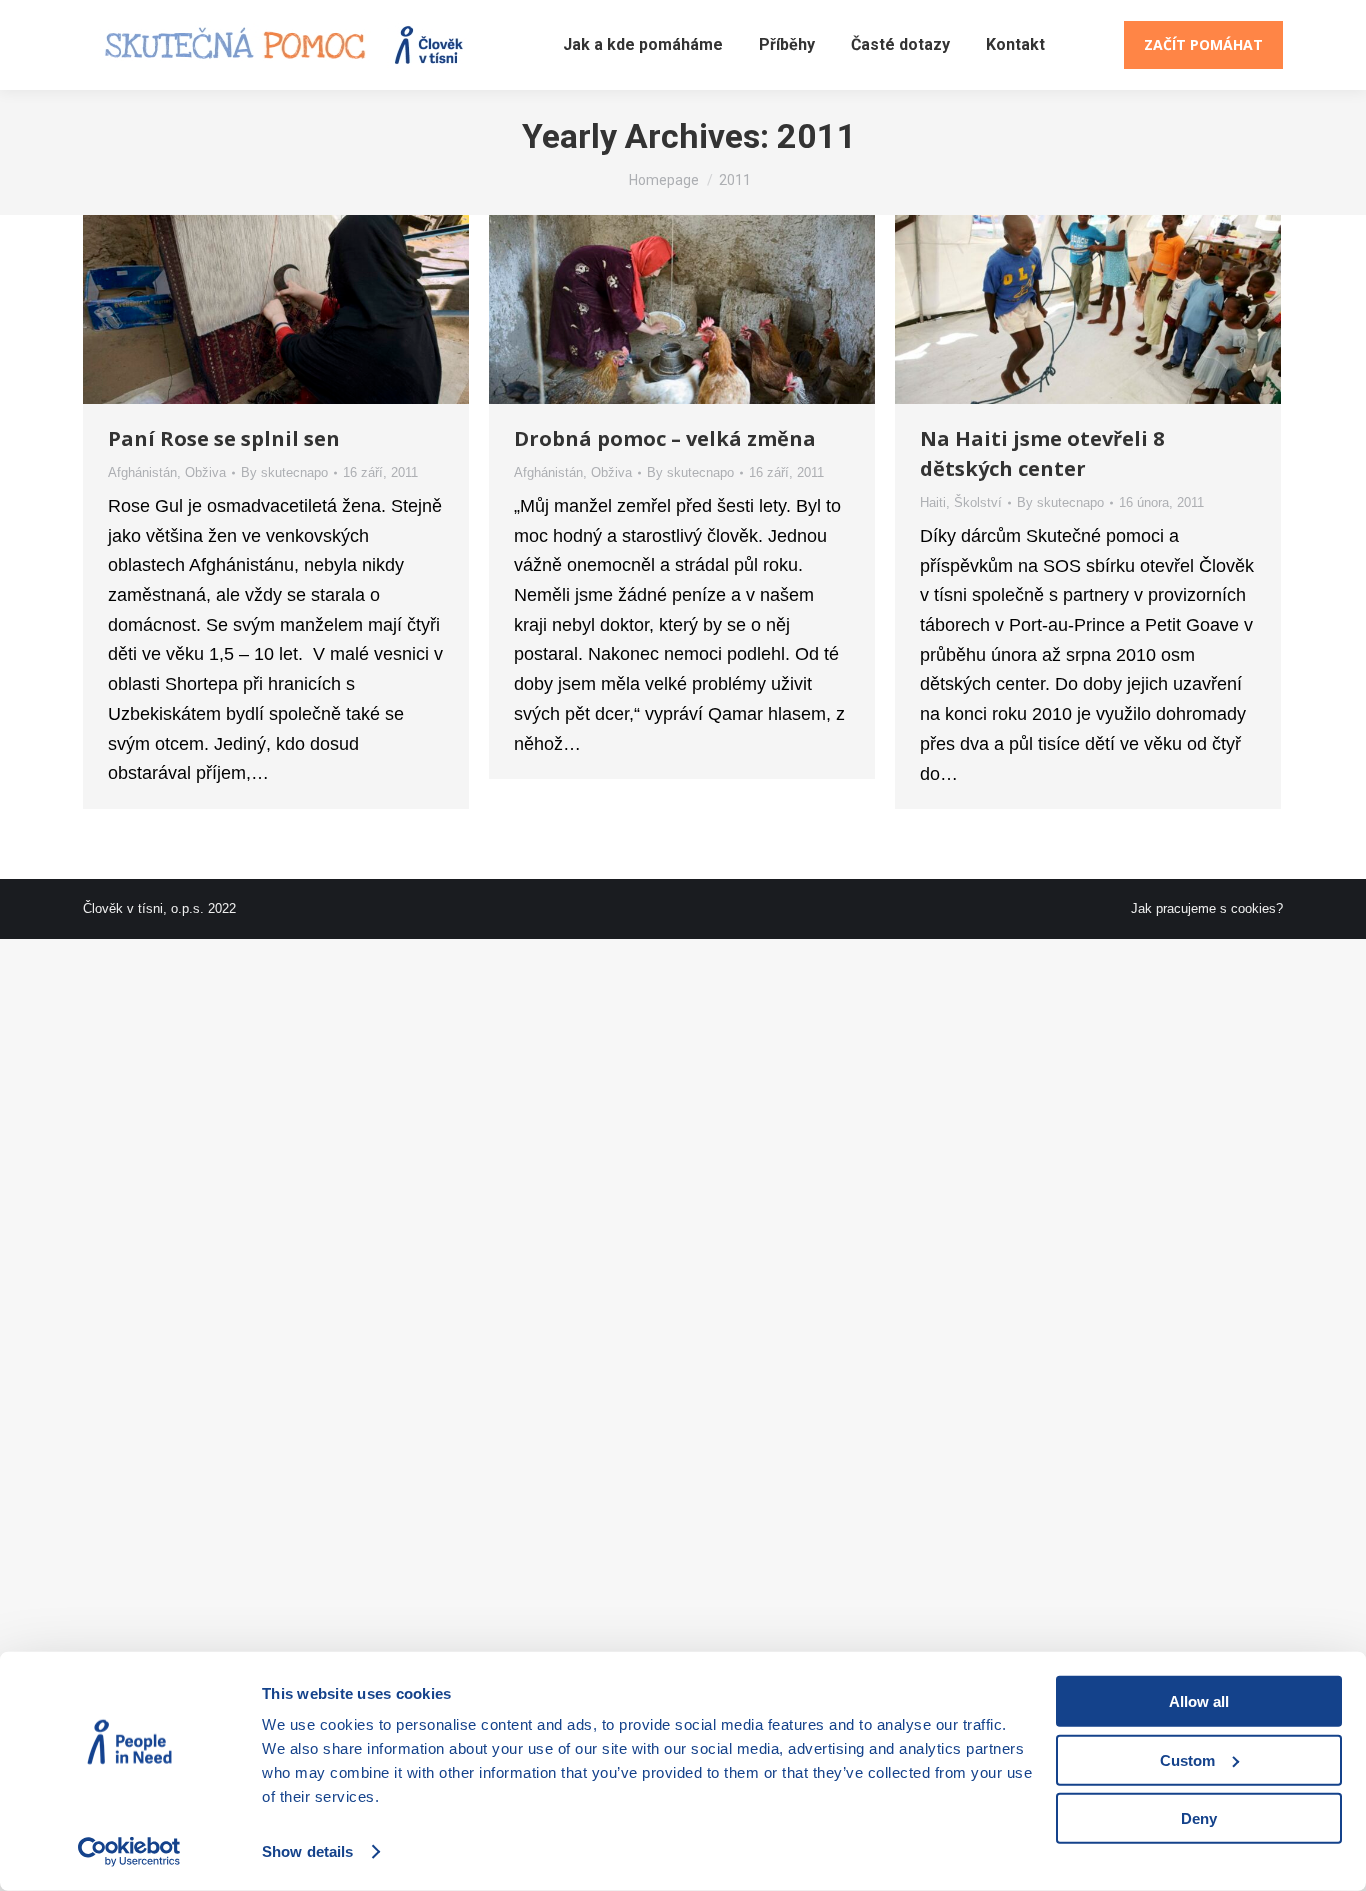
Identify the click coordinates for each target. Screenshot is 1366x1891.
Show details (307, 1851)
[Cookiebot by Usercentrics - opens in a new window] (129, 1852)
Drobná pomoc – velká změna (665, 438)
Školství (978, 502)
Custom (1187, 1759)
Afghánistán (142, 472)
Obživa (205, 472)
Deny (1199, 1818)
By (284, 472)
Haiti (933, 502)
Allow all (1199, 1701)
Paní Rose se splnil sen (224, 438)
